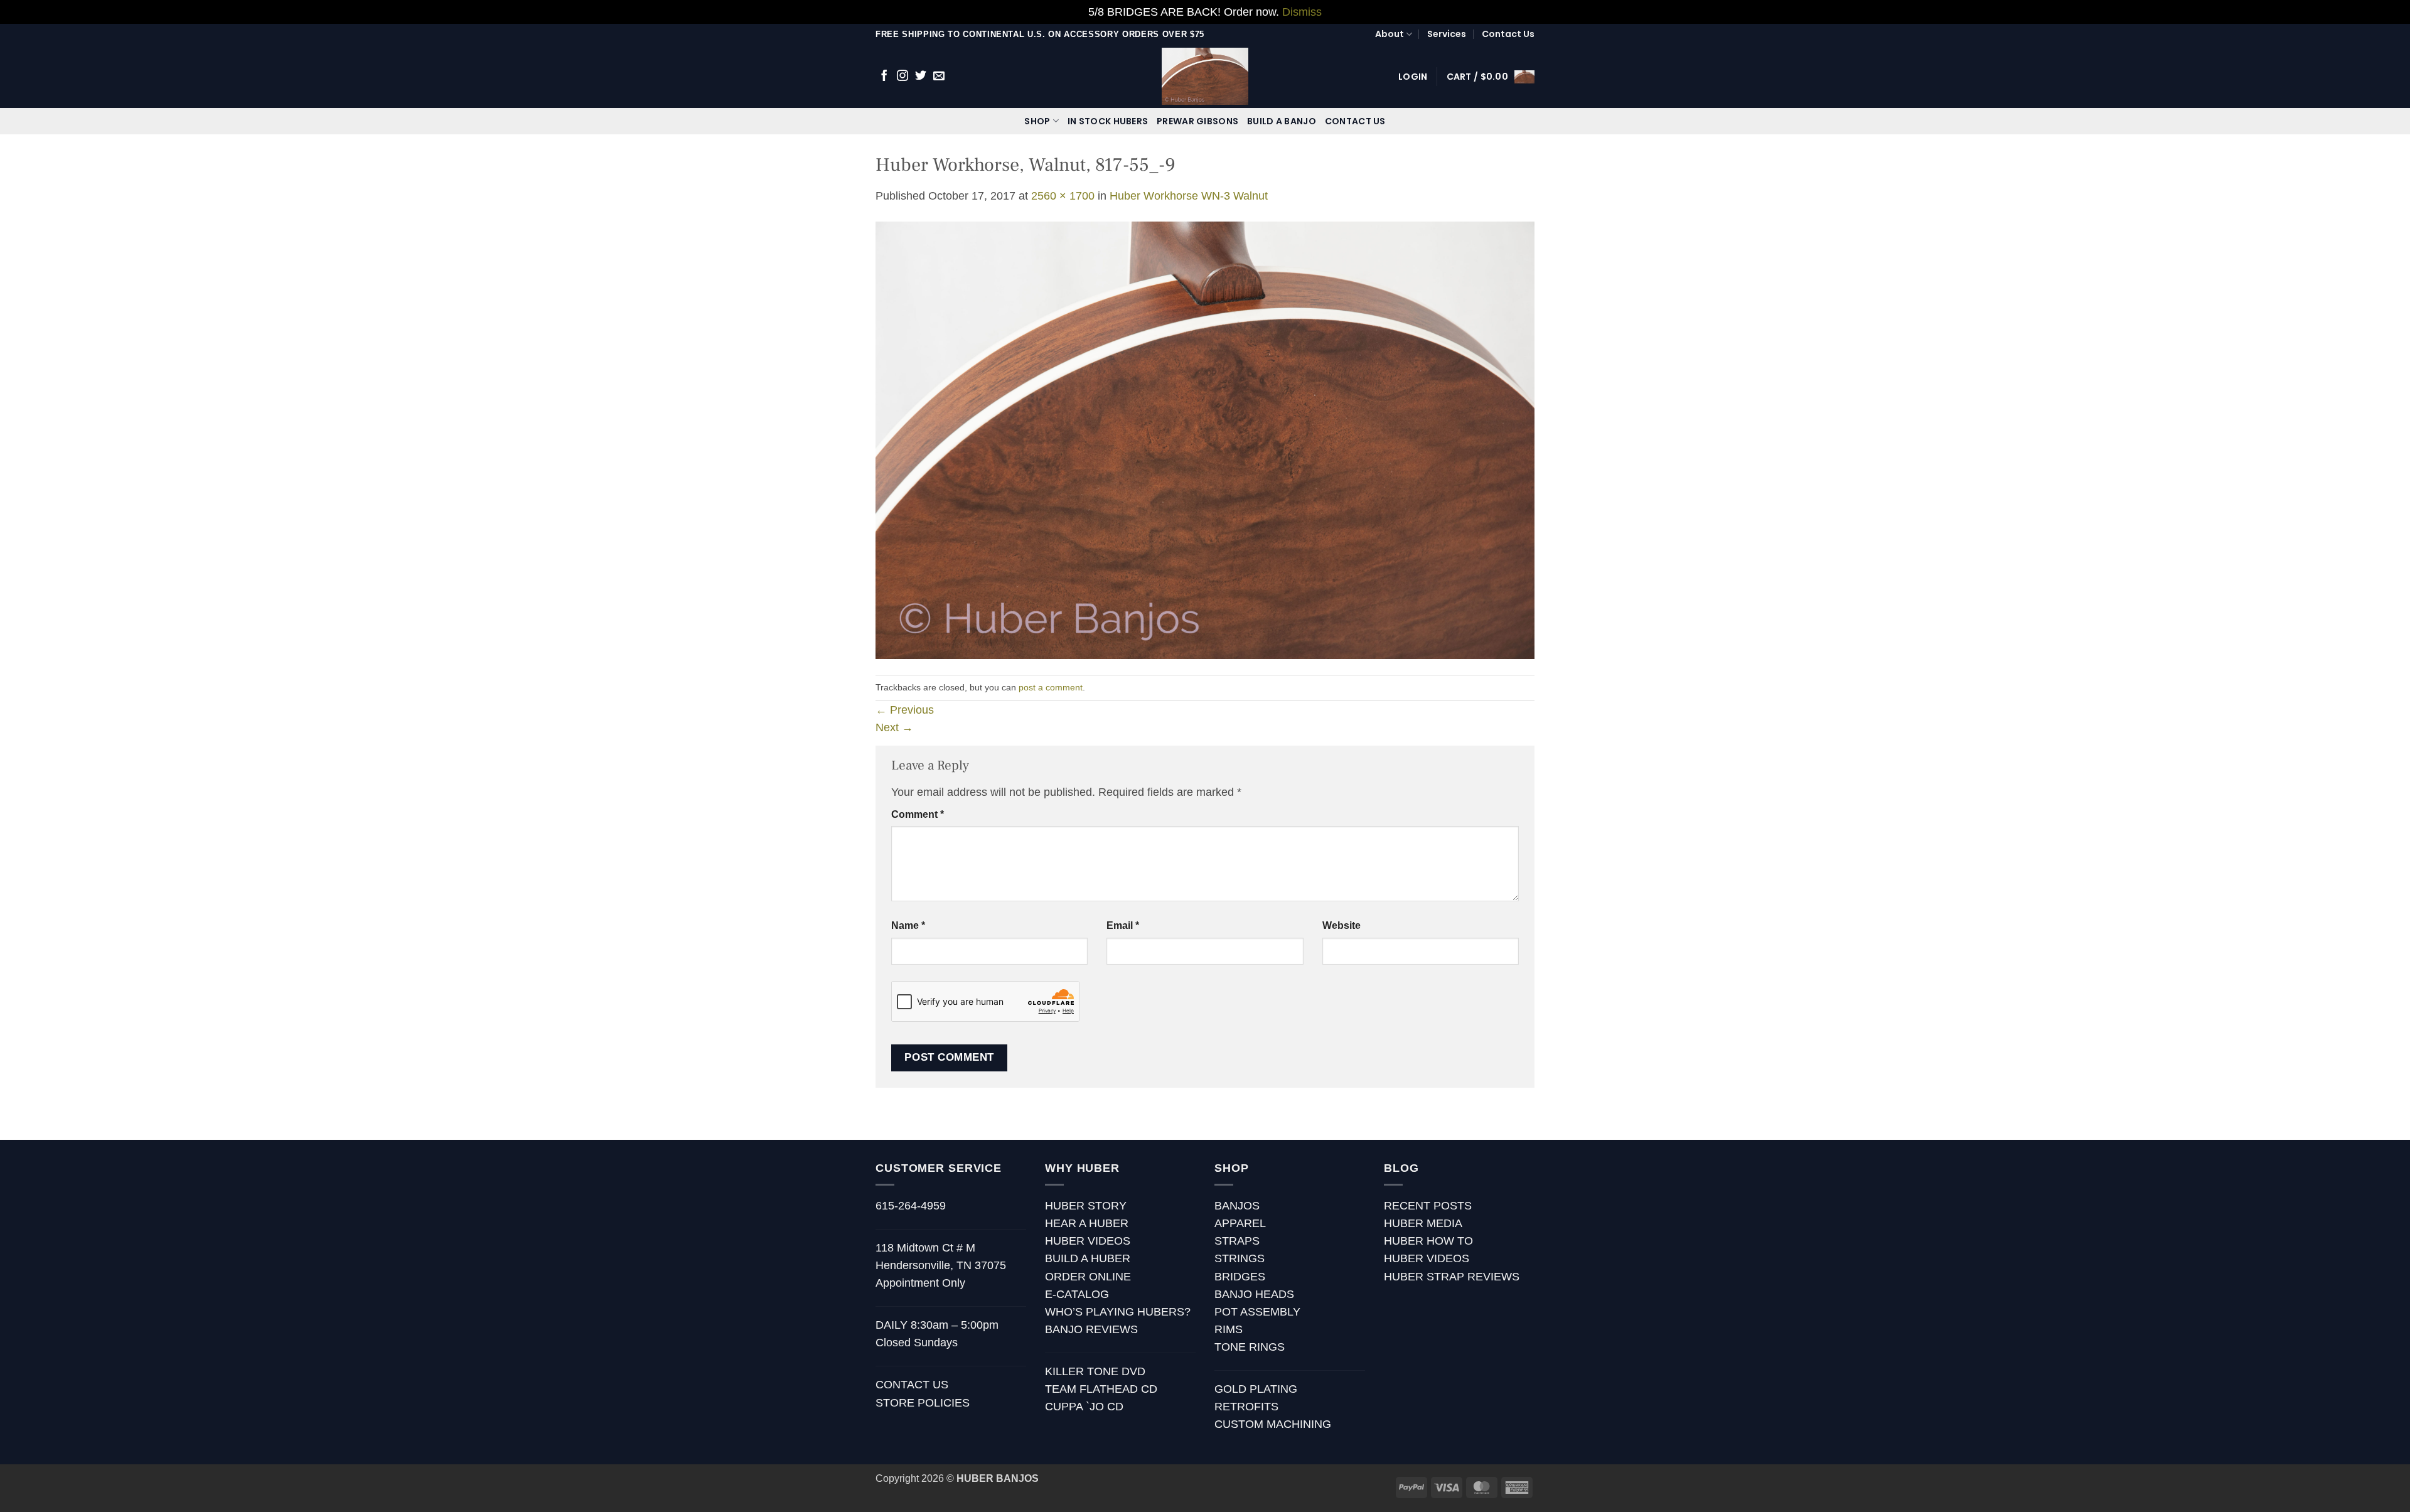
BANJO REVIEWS (1091, 1329)
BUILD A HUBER (1088, 1258)
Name (908, 925)
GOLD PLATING (1256, 1389)
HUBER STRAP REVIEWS (1452, 1277)
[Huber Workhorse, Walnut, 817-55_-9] (1205, 439)
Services (1447, 34)
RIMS (1229, 1329)
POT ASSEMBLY (1257, 1312)
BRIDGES (1240, 1277)
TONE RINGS (1250, 1347)
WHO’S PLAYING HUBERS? (1118, 1312)
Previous (905, 710)
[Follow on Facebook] (884, 77)
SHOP (1037, 121)
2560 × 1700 (1063, 196)
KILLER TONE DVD (1095, 1371)
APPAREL (1240, 1223)
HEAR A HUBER (1087, 1223)
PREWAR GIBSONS (1197, 121)
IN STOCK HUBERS (1108, 121)
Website (1342, 925)
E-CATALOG (1077, 1294)
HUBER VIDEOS (1088, 1241)
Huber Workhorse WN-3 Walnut (1189, 196)
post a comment (1051, 687)
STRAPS (1237, 1241)
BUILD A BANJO (1282, 121)
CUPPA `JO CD (1084, 1407)
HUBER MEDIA (1423, 1223)
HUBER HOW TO (1428, 1241)
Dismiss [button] (1302, 12)
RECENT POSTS (1428, 1206)
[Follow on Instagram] (902, 77)
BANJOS (1237, 1206)
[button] (1413, 77)
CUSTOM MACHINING (1273, 1424)
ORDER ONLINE (1088, 1277)
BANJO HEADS (1254, 1294)
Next (894, 727)
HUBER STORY (1086, 1206)
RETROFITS (1246, 1407)
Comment (918, 814)
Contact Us (1508, 34)
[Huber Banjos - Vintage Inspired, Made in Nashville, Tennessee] (1205, 76)
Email (1123, 925)
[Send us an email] (939, 77)
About (1390, 34)
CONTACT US (1355, 121)
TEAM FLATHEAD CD (1101, 1389)
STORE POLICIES (923, 1403)
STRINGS (1240, 1258)
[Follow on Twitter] (921, 77)
